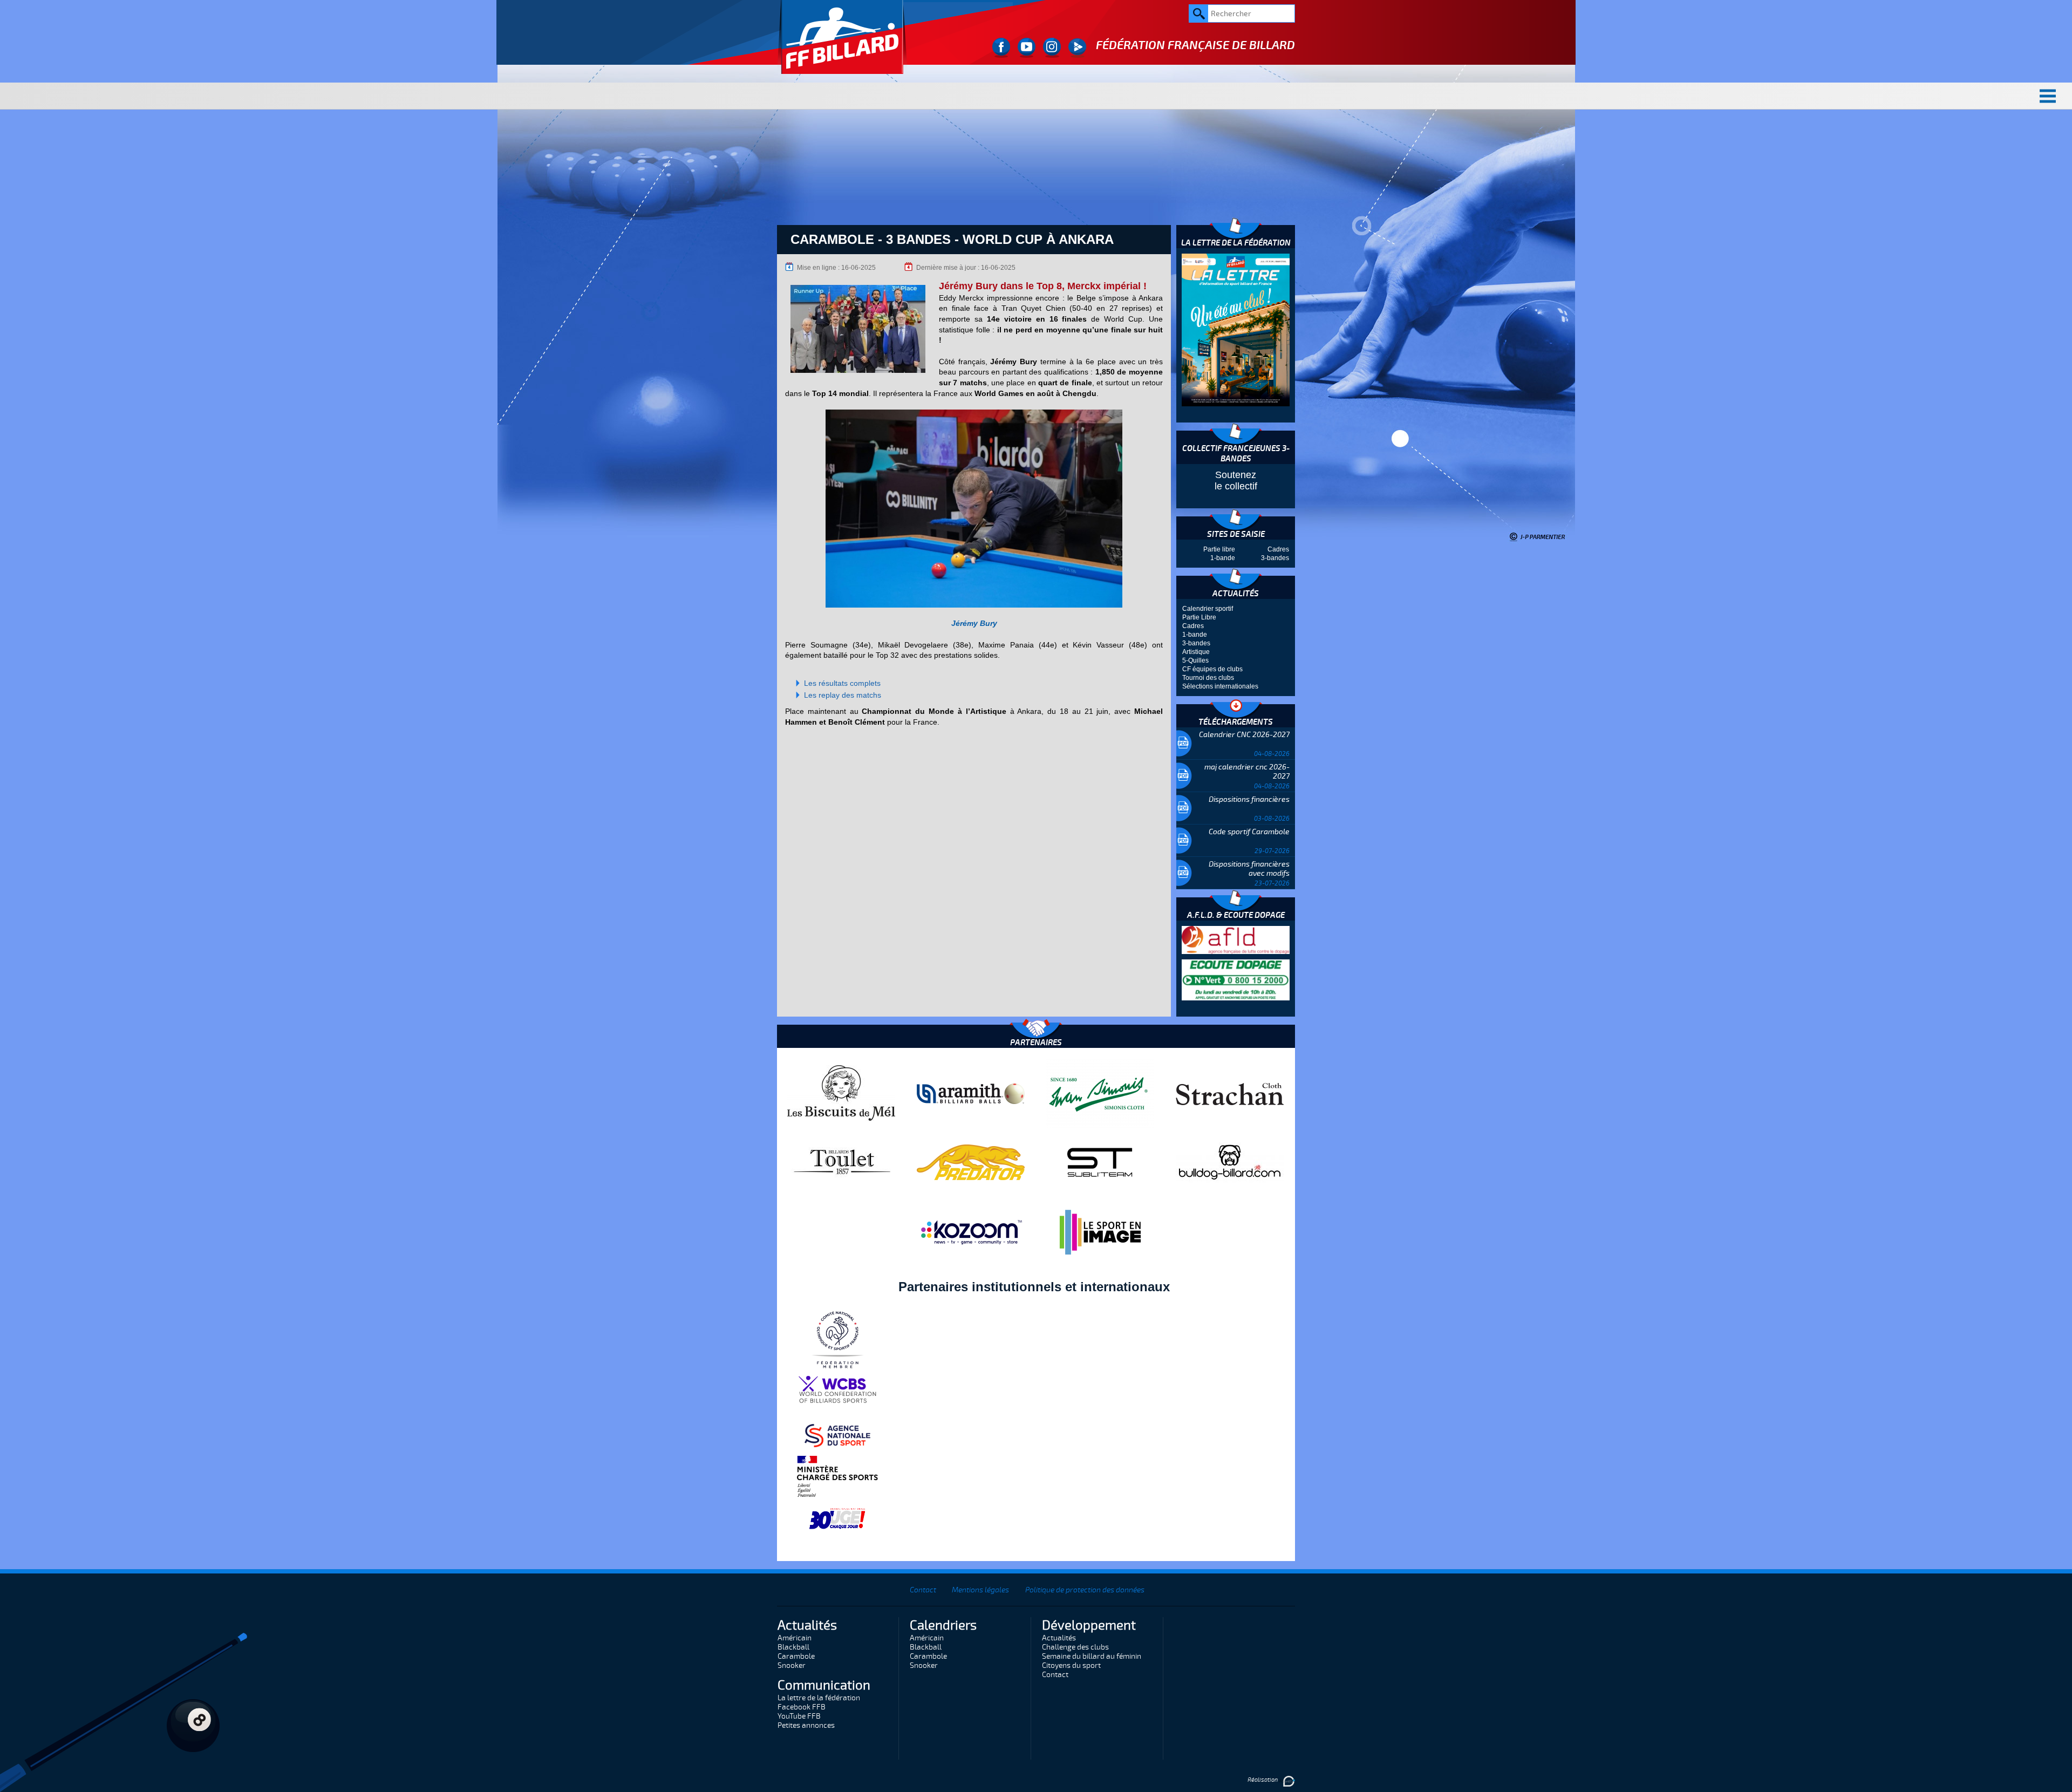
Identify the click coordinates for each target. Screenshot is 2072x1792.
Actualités (1059, 1638)
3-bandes (1275, 558)
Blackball (793, 1647)
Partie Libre (1199, 617)
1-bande (1223, 558)
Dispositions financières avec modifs (1249, 869)
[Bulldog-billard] (1230, 1162)
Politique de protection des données (1085, 1590)
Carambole (796, 1656)
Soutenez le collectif (1236, 481)
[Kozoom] (971, 1232)
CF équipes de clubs (1212, 669)
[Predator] (971, 1162)
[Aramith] (971, 1093)
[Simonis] (1100, 1093)
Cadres (1278, 549)
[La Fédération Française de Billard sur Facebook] (1001, 48)
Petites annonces (806, 1725)
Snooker (792, 1665)
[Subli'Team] (1100, 1162)
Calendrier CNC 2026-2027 (1244, 735)
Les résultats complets (842, 683)
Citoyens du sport (1071, 1665)
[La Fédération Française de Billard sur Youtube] (1027, 48)
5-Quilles (1195, 660)
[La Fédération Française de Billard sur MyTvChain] (1077, 48)
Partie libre (1219, 549)
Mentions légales (980, 1590)
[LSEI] (1100, 1232)
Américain (795, 1638)
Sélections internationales (1220, 686)
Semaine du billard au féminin (1092, 1656)
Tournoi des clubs (1208, 678)
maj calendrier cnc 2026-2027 (1247, 772)
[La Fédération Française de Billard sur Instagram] (1052, 48)
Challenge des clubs (1075, 1647)
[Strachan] (1230, 1093)
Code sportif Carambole (1249, 832)
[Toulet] (841, 1162)
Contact (923, 1590)
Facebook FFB (802, 1707)
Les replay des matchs (843, 695)
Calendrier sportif (1208, 609)
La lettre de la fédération (819, 1698)
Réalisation (1263, 1780)
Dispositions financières (1249, 799)
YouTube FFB (799, 1716)
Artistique (1196, 652)
